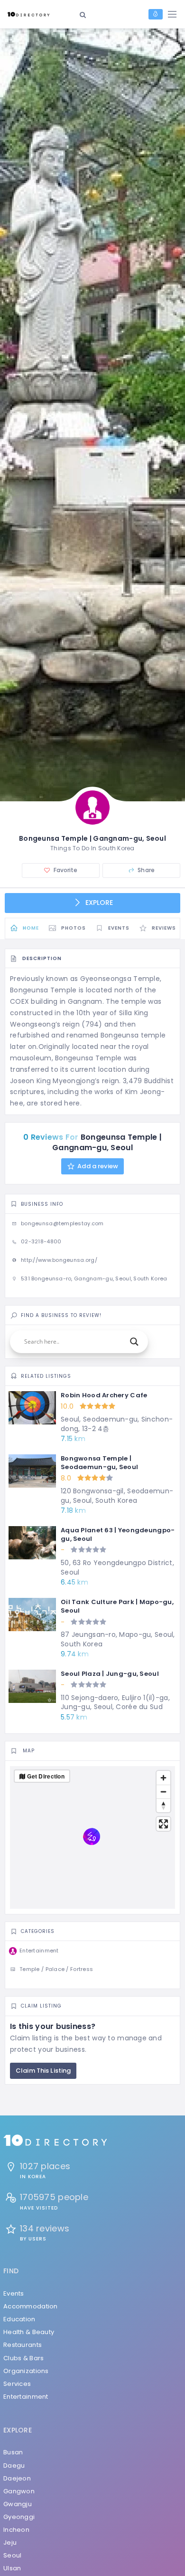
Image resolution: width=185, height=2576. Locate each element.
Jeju (10, 2542)
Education (19, 2319)
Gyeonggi (19, 2517)
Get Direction (46, 1776)
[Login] (156, 14)
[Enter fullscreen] (163, 1824)
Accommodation (31, 2306)
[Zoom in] (163, 1778)
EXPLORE (98, 903)
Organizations (26, 2371)
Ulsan (12, 2568)
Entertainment (26, 2397)
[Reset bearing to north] (163, 1805)
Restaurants (23, 2345)
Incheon (16, 2530)
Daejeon (17, 2478)
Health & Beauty (29, 2332)
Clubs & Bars (23, 2358)
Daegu (14, 2465)
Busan (13, 2452)
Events (14, 2293)
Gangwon (19, 2491)
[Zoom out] (163, 1792)
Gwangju (18, 2504)
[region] (92, 1837)
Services (17, 2384)
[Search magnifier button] (134, 1342)
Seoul (12, 2555)
